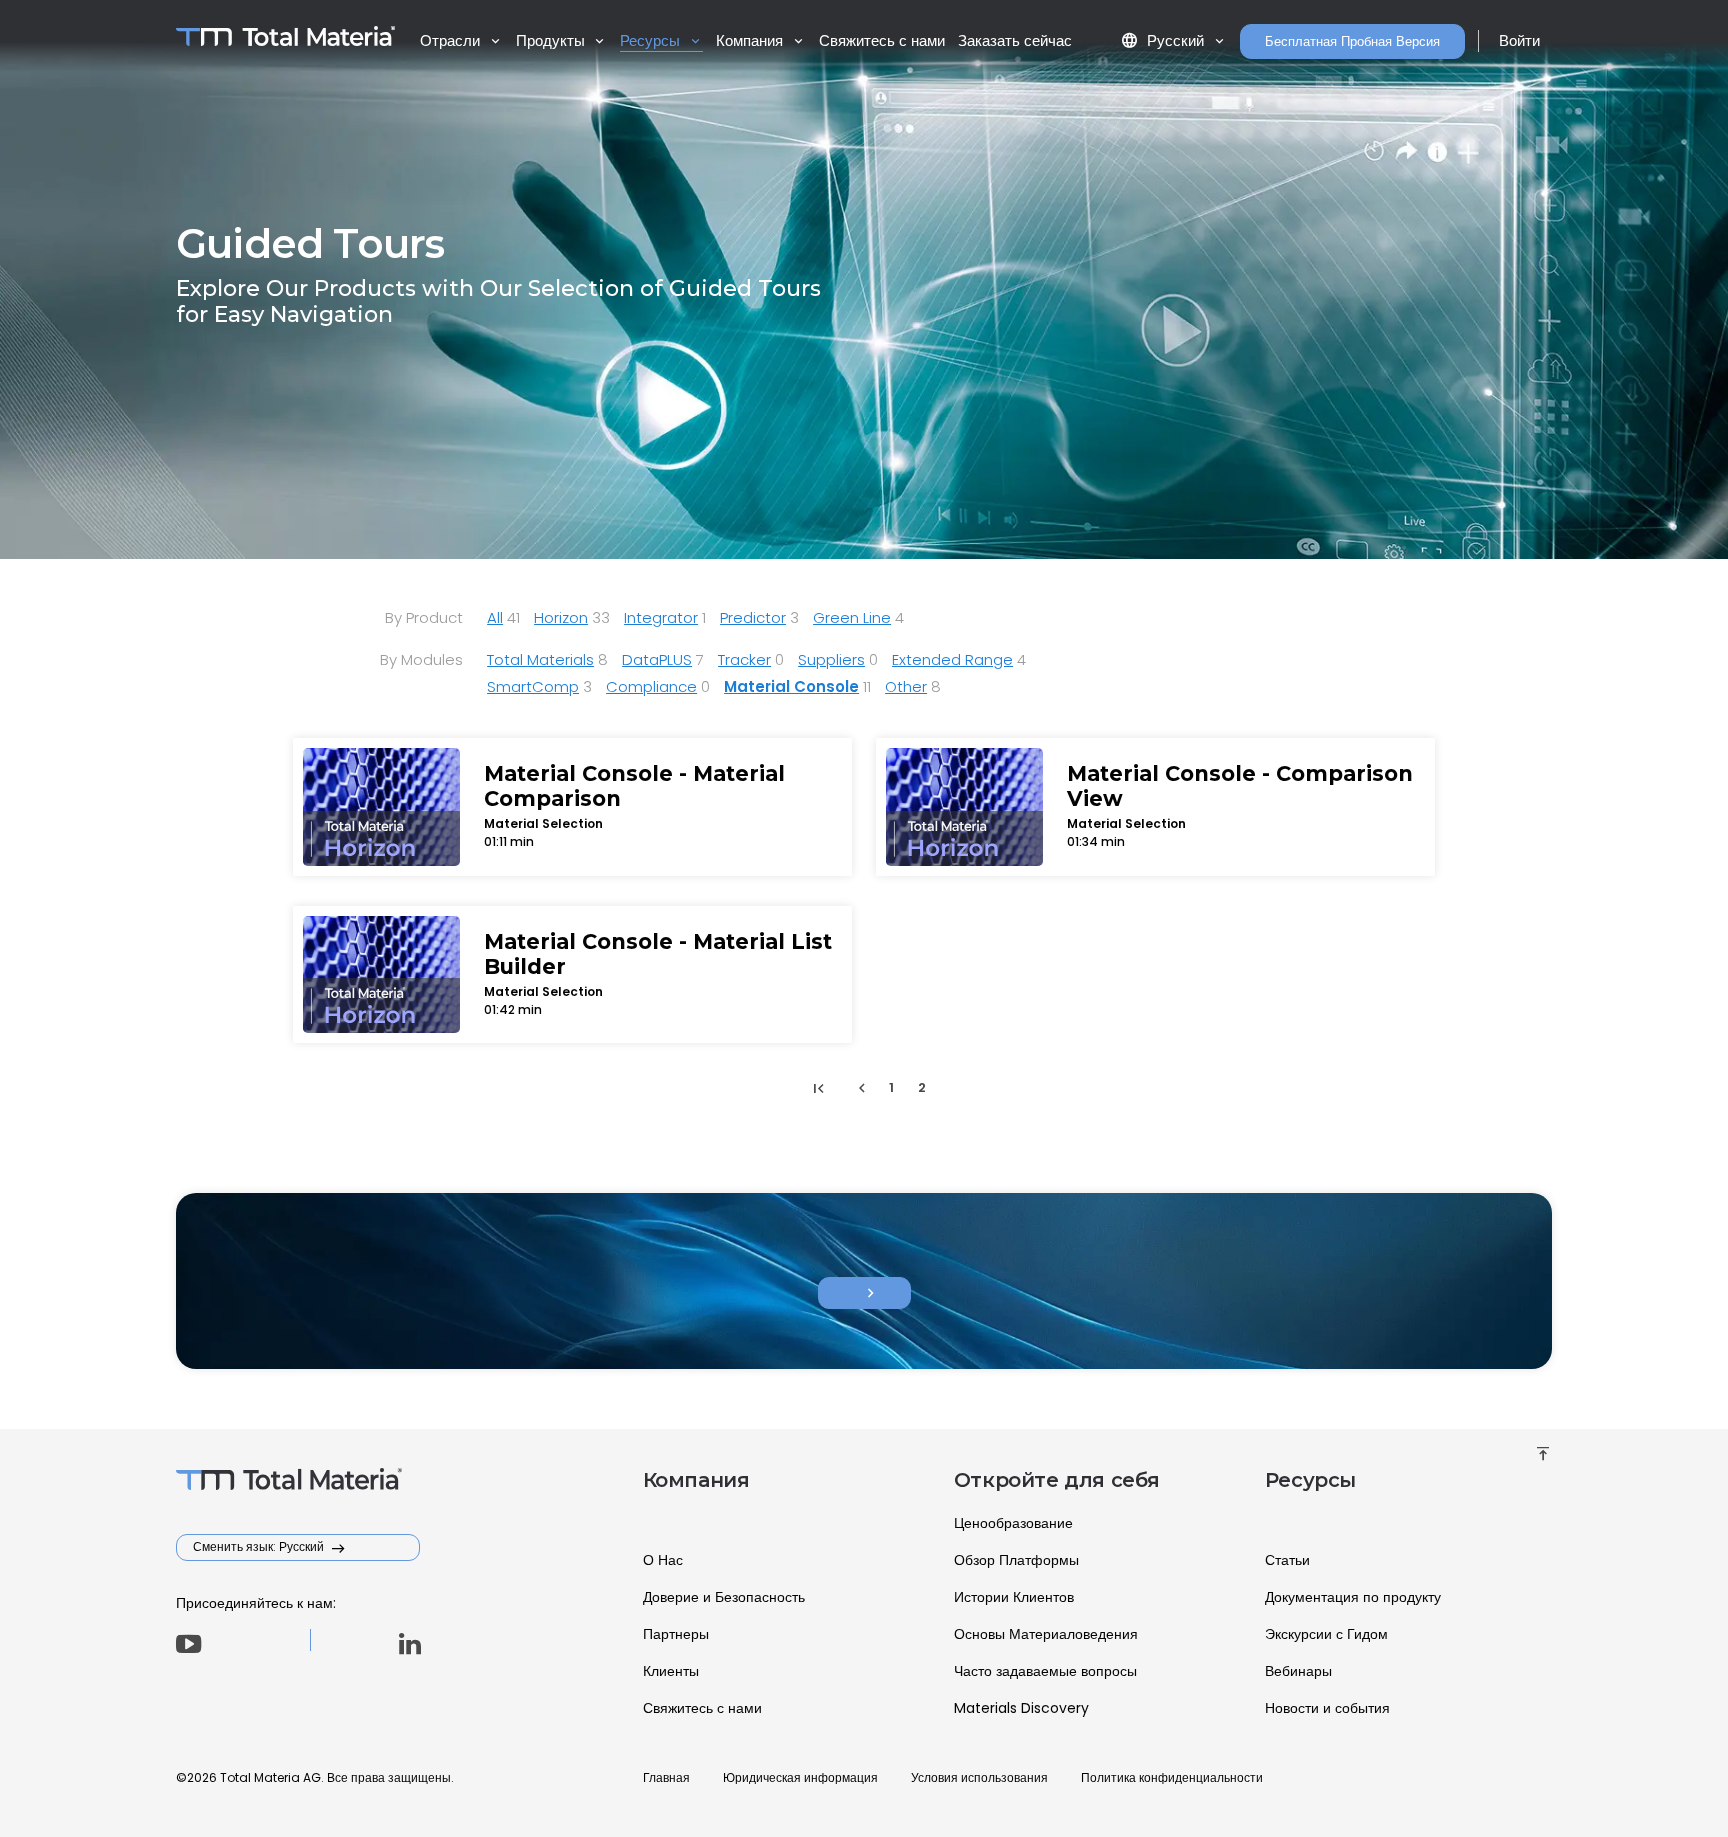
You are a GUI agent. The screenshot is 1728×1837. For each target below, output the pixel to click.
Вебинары (1298, 1671)
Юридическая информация (800, 1777)
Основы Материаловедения (1046, 1634)
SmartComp (533, 686)
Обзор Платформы (1016, 1560)
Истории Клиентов (1014, 1597)
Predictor (753, 617)
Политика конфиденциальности (1172, 1777)
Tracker (744, 659)
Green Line (852, 617)
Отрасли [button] (452, 40)
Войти (1519, 40)
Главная (666, 1777)
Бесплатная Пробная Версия (1352, 41)
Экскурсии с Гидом (1326, 1634)
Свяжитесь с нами (882, 40)
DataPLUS (657, 659)
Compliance (651, 686)
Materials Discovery (1021, 1708)
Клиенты (671, 1671)
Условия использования (979, 1777)
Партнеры (676, 1634)
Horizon (561, 617)
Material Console (791, 686)
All (495, 617)
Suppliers (831, 659)
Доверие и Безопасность (724, 1597)
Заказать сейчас (1015, 40)
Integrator (661, 617)
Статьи (1287, 1560)
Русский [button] (1164, 40)
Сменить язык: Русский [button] (260, 1546)
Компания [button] (751, 40)
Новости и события (1327, 1708)
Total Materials (540, 659)
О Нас (663, 1560)
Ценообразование (1013, 1523)
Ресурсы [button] (652, 40)
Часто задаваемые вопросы (1045, 1671)
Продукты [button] (552, 40)
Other (906, 686)
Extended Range (952, 659)
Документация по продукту (1353, 1597)
